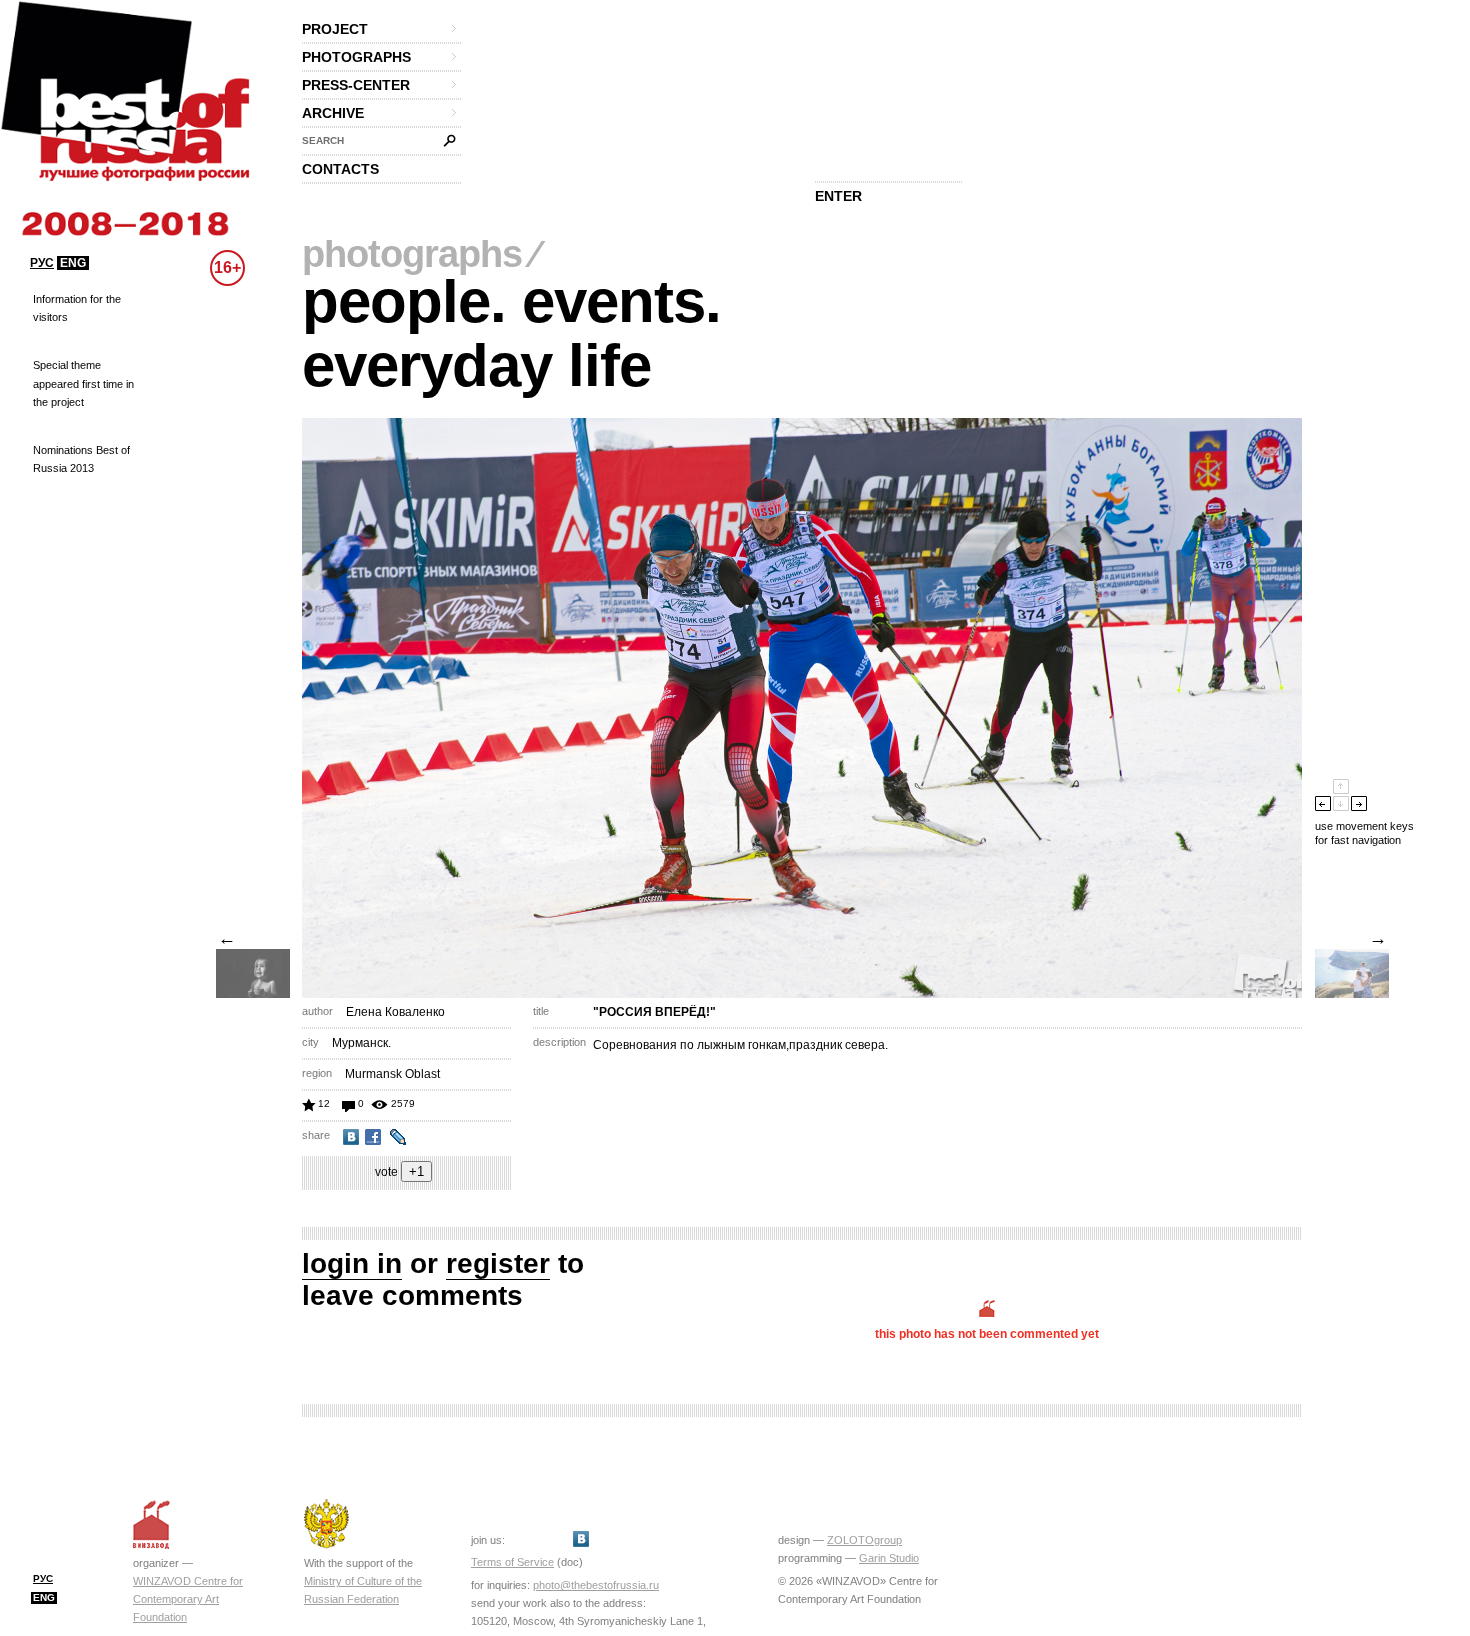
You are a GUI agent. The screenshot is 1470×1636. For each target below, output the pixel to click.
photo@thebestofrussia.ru (596, 1585)
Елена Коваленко (395, 1012)
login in (352, 1263)
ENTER (838, 196)
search (323, 140)
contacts (340, 169)
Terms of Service (512, 1562)
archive (333, 113)
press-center (356, 85)
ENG (73, 263)
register (498, 1263)
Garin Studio (889, 1558)
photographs (356, 57)
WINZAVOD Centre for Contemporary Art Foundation (188, 1599)
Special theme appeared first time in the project (83, 383)
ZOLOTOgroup (864, 1540)
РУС (42, 263)
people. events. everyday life (511, 333)
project (335, 29)
